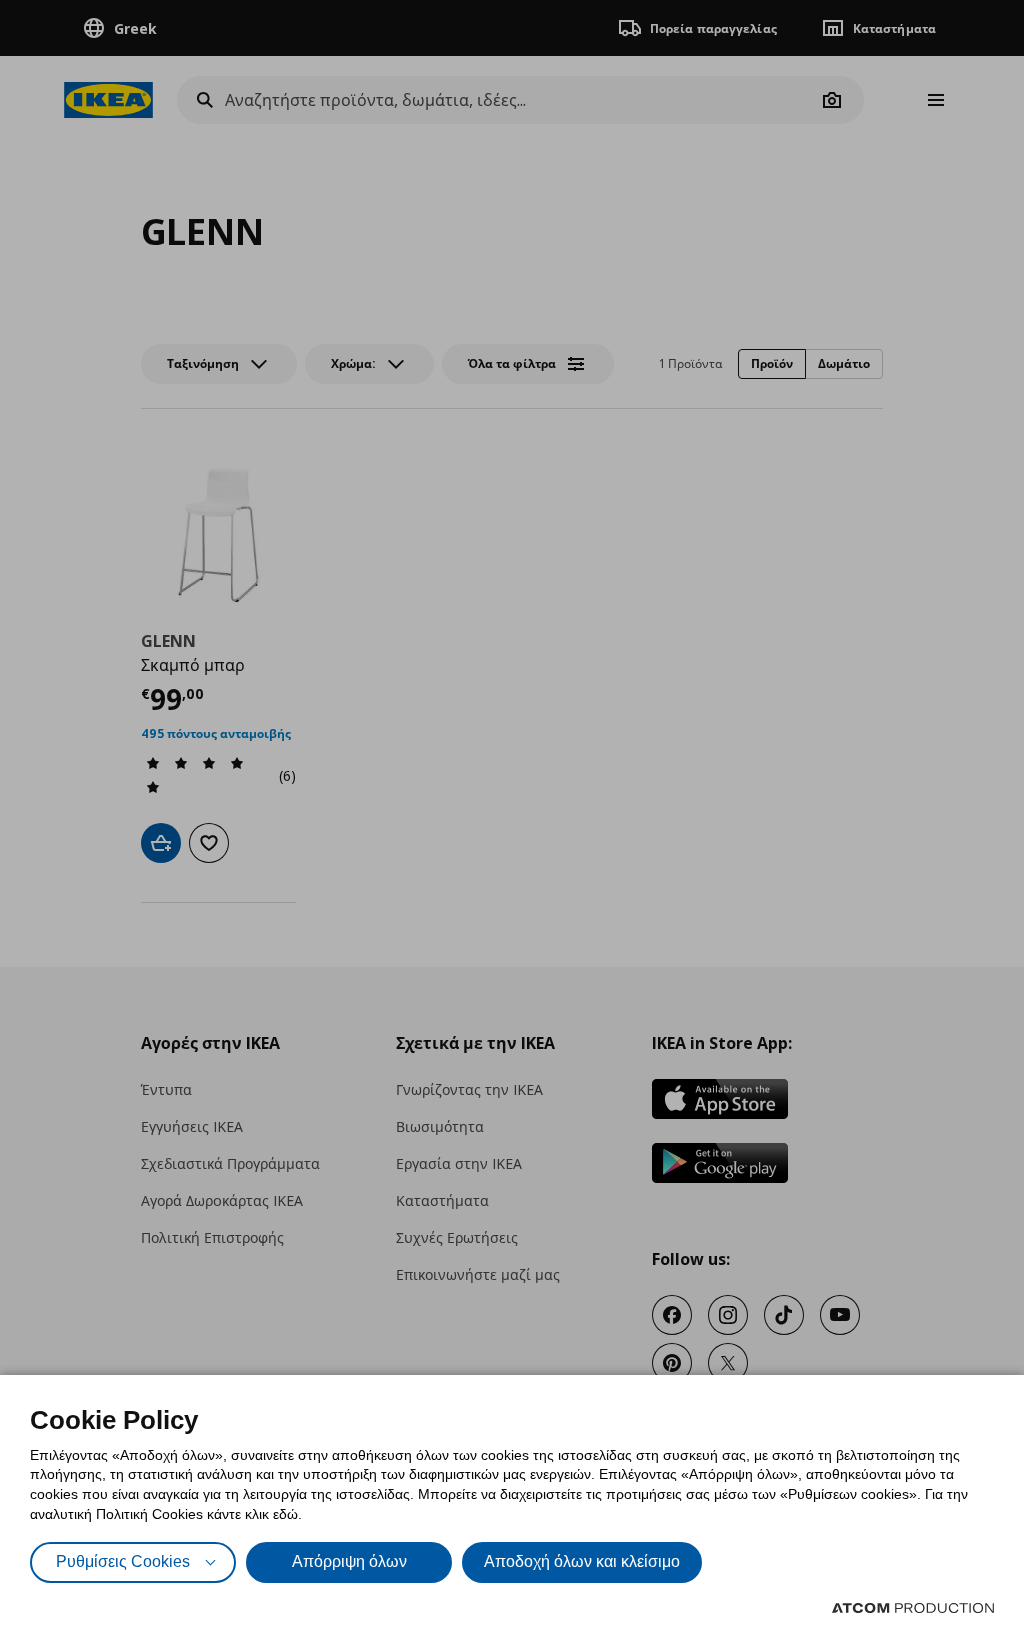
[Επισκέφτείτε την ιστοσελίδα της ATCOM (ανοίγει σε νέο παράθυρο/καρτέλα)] (913, 1608)
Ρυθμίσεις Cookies (123, 1561)
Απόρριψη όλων (349, 1561)
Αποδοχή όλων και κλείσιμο (582, 1561)
